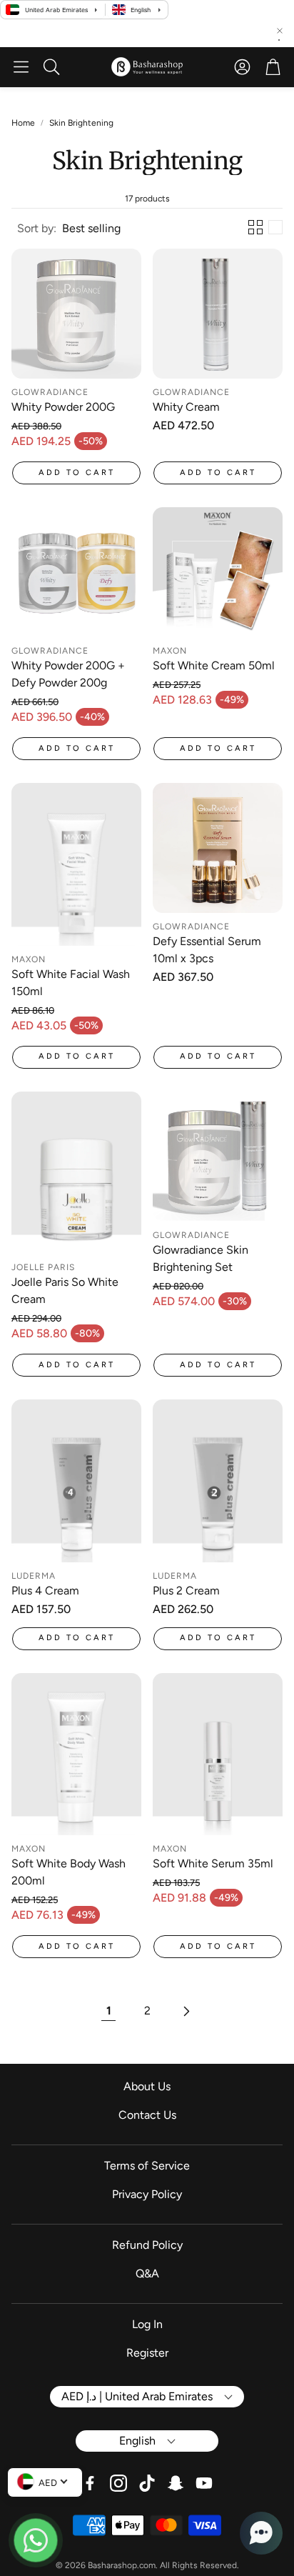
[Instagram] (118, 2483)
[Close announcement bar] (280, 31)
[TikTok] (147, 2483)
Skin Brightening (81, 123)
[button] (21, 67)
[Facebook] (90, 2483)
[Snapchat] (176, 2483)
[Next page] (186, 2011)
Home (23, 123)
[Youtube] (204, 2483)
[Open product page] (76, 314)
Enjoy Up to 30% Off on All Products (193, 34)
